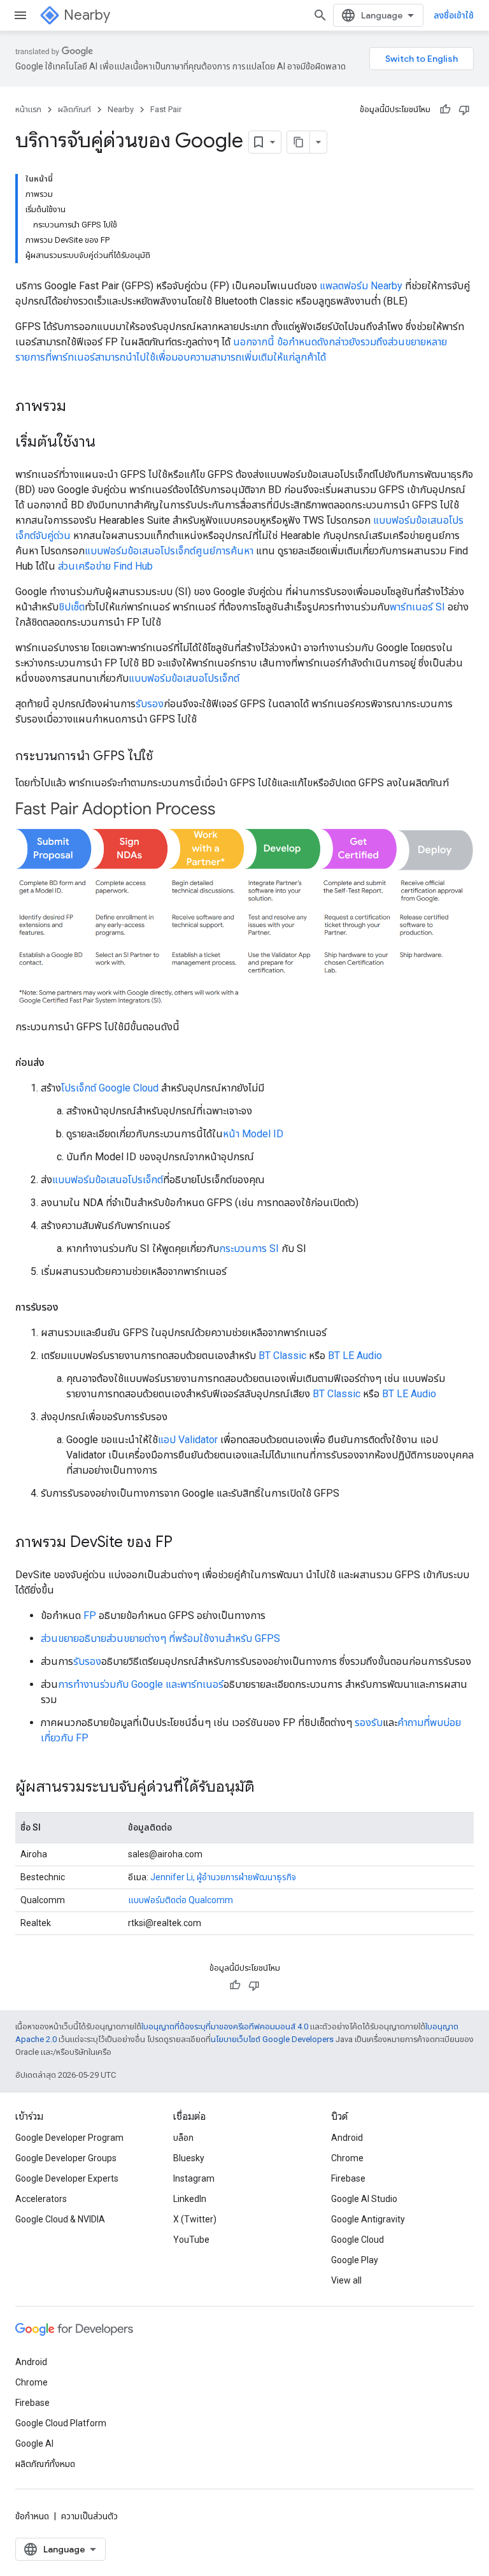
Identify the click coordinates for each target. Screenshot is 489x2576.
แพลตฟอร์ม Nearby (361, 286)
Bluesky (189, 2158)
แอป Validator (188, 1440)
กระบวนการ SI (249, 1248)
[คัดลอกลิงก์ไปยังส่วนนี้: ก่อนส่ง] (57, 1063)
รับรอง (150, 704)
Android (347, 2138)
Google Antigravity (368, 2219)
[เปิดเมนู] (20, 15)
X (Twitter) (195, 2219)
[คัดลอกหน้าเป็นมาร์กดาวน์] (299, 142)
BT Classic (282, 1356)
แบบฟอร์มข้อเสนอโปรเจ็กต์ (184, 678)
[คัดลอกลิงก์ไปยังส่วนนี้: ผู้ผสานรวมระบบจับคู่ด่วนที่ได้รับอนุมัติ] (267, 1787)
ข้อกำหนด (32, 2516)
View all (346, 2280)
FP (90, 1615)
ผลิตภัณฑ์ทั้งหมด (45, 2464)
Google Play (355, 2260)
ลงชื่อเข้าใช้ (454, 15)
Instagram (194, 2178)
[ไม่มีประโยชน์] (464, 110)
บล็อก (183, 2138)
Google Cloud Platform (61, 2423)
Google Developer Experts (67, 2178)
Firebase (348, 2178)
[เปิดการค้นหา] (320, 15)
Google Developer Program (69, 2138)
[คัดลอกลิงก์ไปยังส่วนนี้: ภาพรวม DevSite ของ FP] (185, 1543)
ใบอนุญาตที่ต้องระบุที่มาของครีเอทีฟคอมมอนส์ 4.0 (225, 2026)
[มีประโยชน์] (445, 110)
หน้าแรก (28, 109)
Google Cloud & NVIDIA (60, 2219)
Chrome (347, 2158)
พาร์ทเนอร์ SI (417, 607)
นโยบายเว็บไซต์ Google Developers (272, 2039)
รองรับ (369, 1723)
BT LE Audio (355, 1356)
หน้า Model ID (253, 1134)
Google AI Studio (364, 2199)
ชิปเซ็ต (72, 607)
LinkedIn (190, 2199)
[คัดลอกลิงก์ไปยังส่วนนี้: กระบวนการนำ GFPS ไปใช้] (166, 757)
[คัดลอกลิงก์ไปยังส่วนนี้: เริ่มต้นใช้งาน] (108, 443)
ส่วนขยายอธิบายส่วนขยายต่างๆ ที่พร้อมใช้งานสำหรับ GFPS (160, 1638)
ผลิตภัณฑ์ (74, 109)
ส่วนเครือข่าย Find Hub (105, 566)
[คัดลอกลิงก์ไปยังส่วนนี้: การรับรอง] (71, 1307)
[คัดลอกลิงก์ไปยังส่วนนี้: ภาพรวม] (79, 407)
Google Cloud (358, 2240)
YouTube (191, 2240)
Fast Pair (166, 109)
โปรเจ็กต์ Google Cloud (110, 1088)
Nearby (87, 15)
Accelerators (41, 2199)
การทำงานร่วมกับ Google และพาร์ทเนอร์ (141, 1684)
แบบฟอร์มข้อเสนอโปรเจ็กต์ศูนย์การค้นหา (169, 551)
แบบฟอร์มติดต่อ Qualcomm (181, 1900)
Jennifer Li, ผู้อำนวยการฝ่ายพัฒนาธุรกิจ (223, 1877)
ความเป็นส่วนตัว (89, 2516)
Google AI (34, 2443)
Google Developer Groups (66, 2158)
